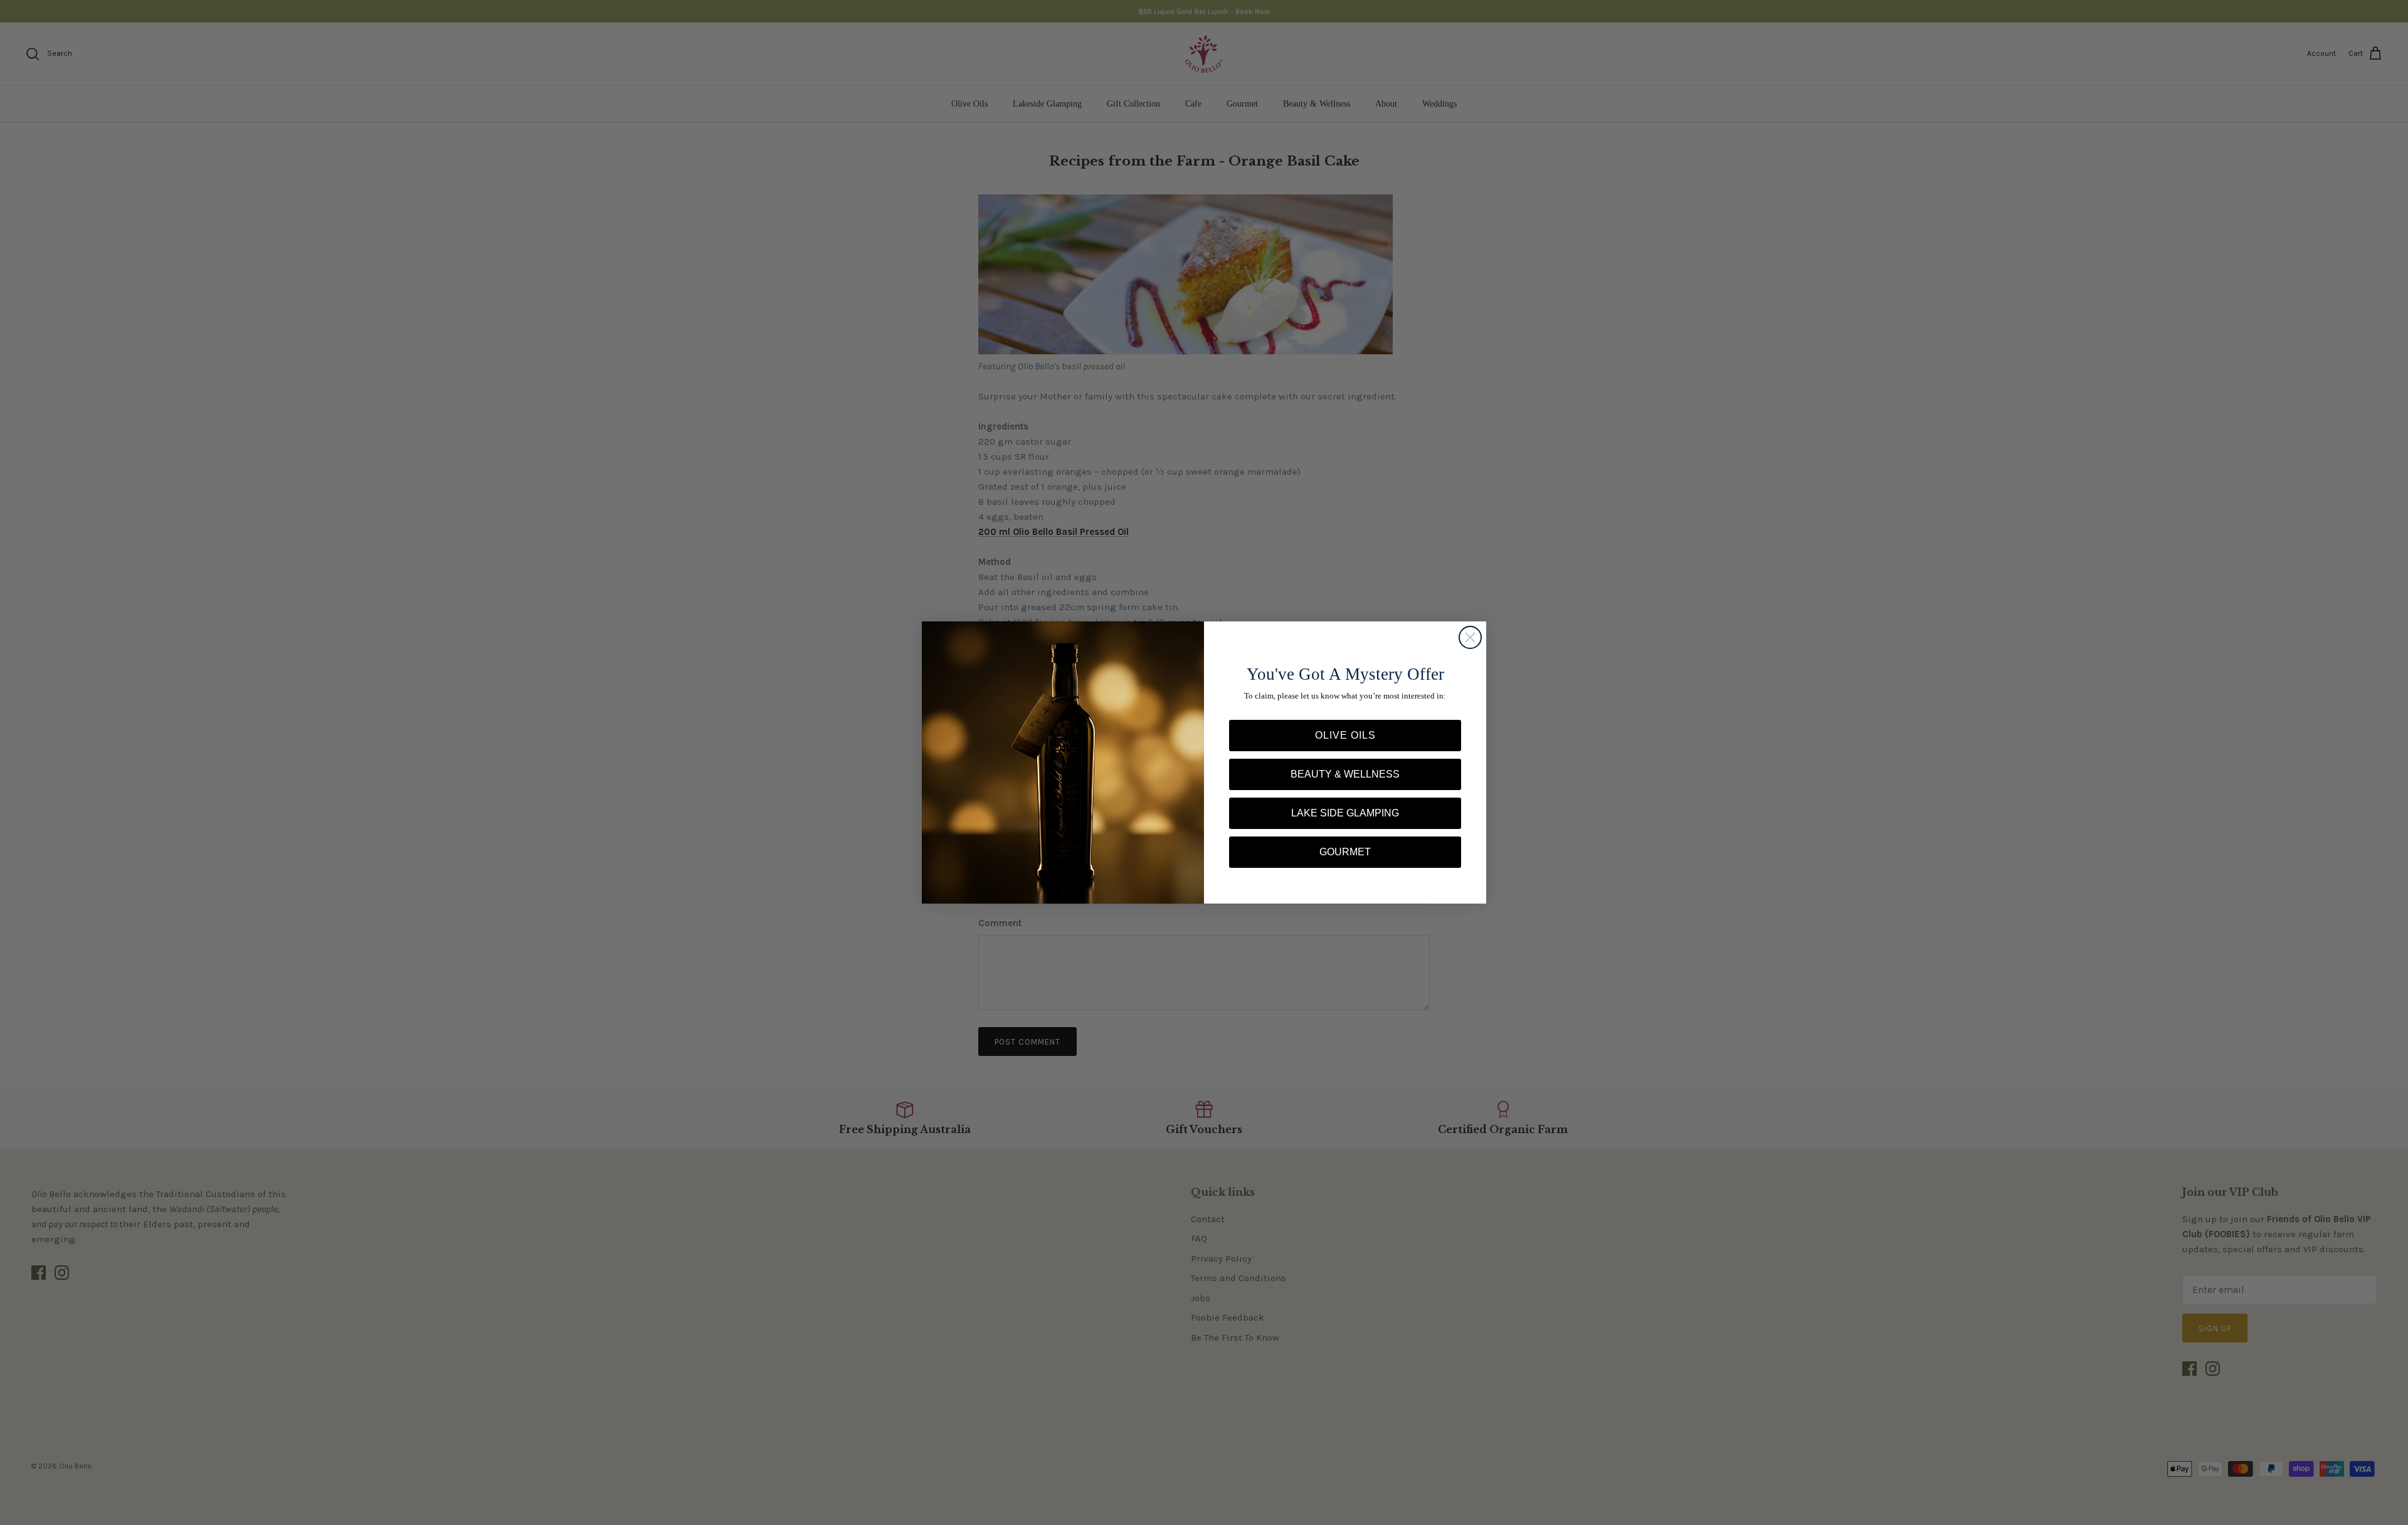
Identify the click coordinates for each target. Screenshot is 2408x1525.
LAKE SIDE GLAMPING (1345, 813)
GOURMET (1345, 852)
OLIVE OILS (1345, 735)
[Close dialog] (1470, 637)
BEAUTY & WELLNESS (1345, 774)
